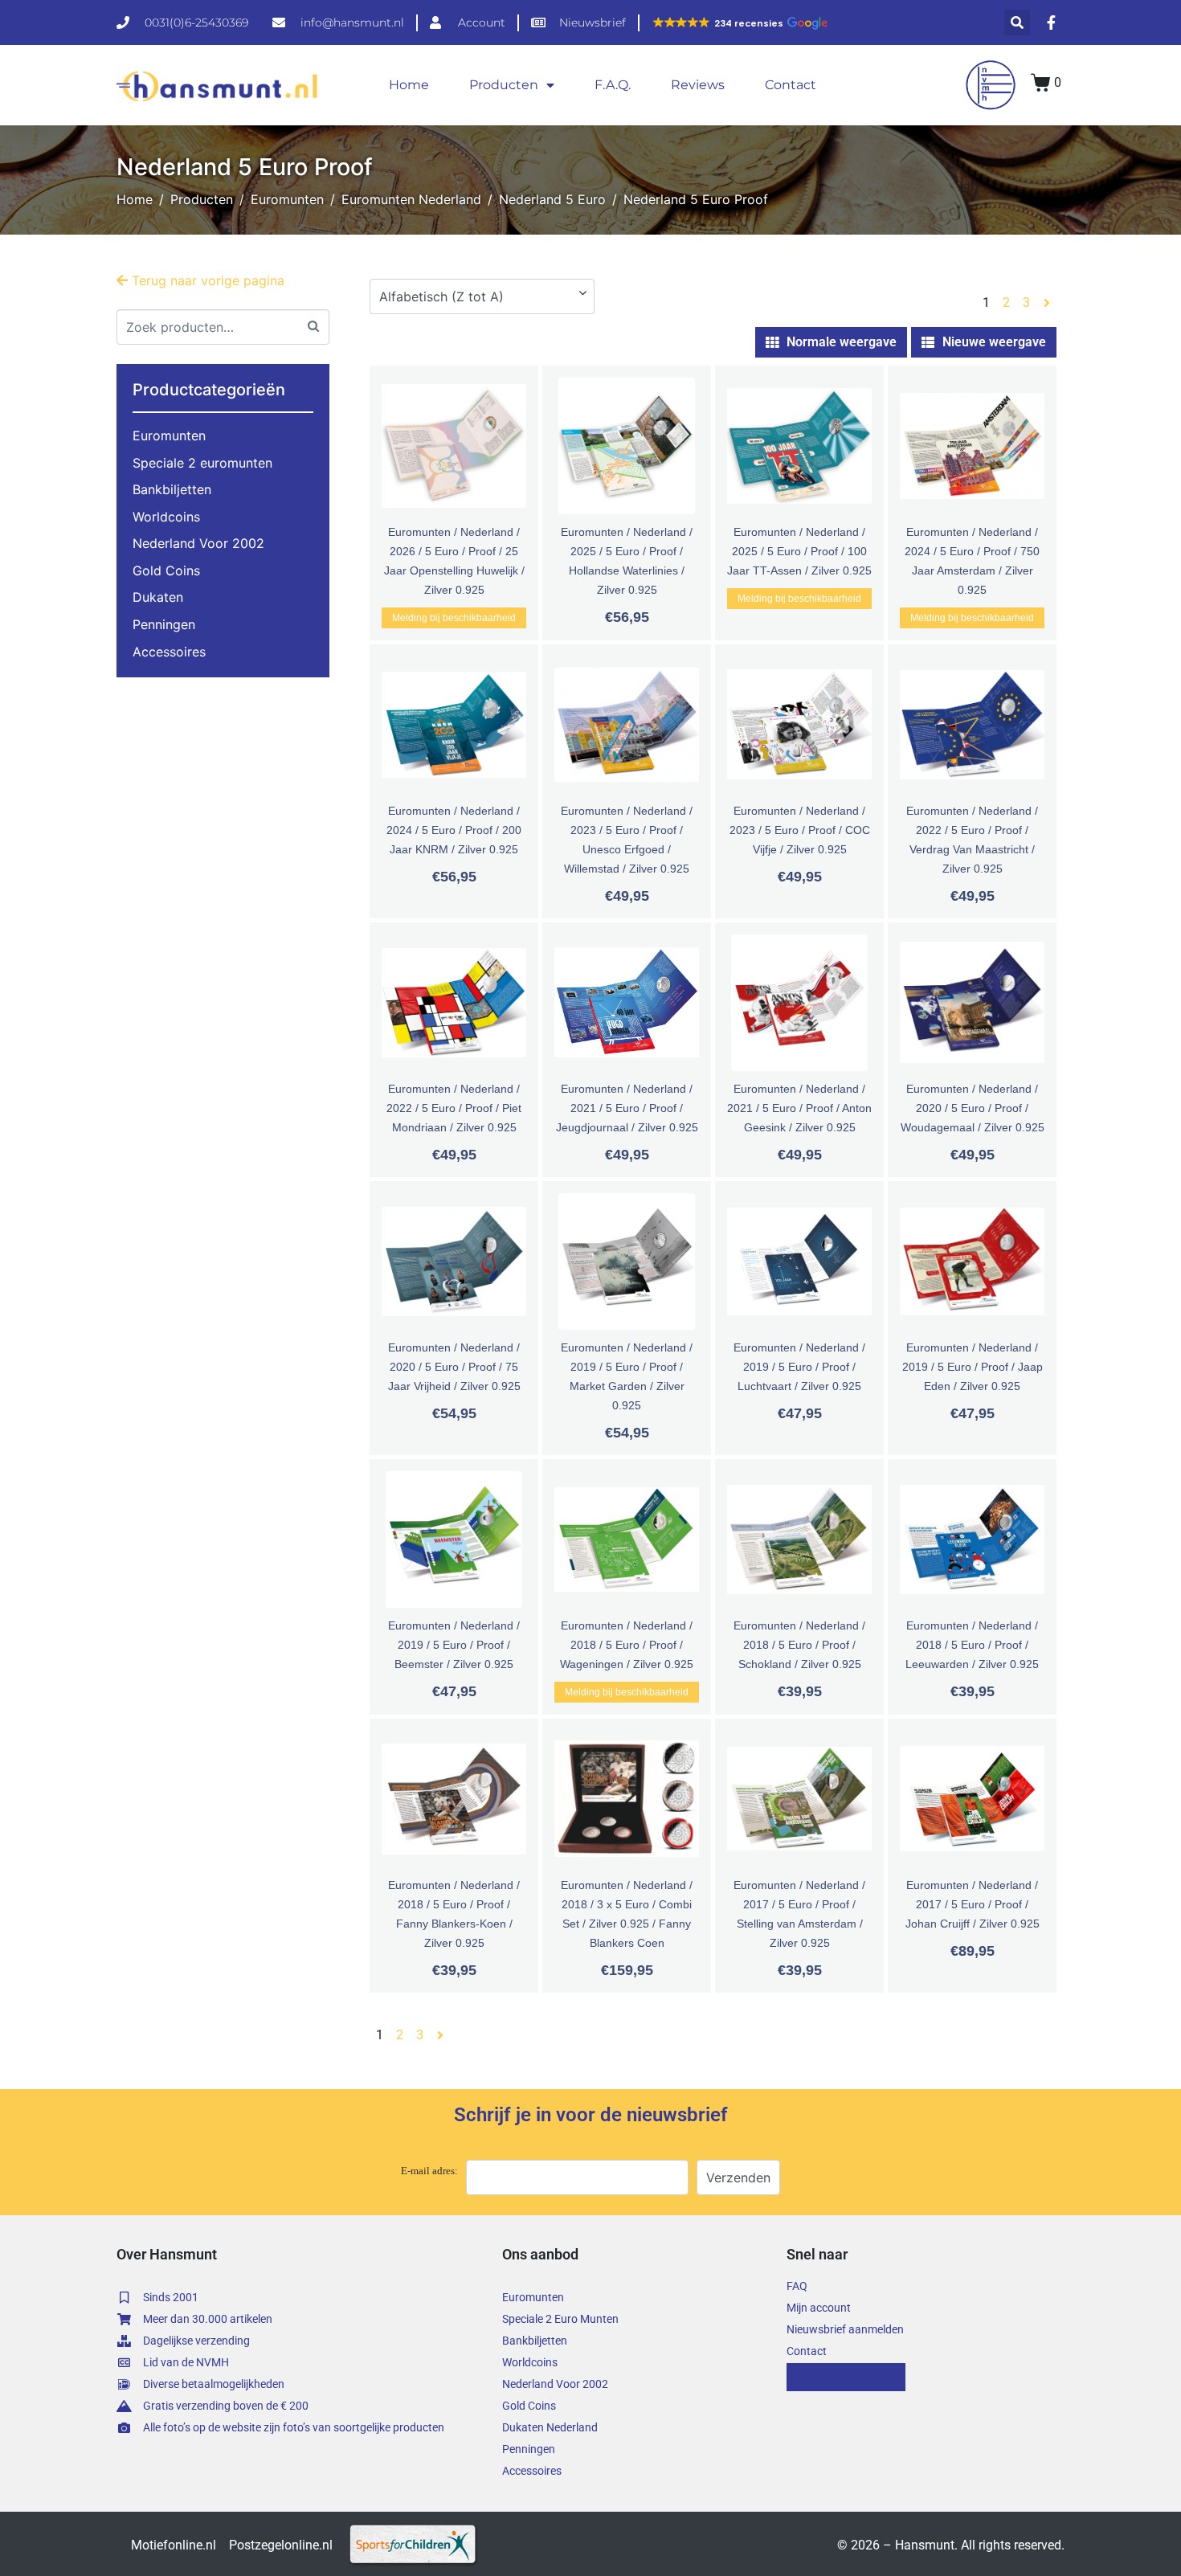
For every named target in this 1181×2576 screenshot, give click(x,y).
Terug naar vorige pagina (206, 280)
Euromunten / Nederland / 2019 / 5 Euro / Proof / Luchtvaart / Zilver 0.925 (799, 1367)
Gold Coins (166, 570)
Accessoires (169, 652)
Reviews (698, 85)
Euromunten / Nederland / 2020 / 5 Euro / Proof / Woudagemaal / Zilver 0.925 (973, 1108)
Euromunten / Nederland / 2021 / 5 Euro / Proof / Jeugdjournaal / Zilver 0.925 (627, 1108)
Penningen (164, 624)
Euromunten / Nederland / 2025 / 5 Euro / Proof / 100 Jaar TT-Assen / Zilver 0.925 (799, 551)
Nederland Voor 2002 (198, 543)
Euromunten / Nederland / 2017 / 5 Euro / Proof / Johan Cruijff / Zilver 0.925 (973, 1904)
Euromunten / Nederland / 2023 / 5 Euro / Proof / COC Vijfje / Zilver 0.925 (800, 830)
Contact (791, 85)
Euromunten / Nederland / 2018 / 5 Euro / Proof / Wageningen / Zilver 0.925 (627, 1645)
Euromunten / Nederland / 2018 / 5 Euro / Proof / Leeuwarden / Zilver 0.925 (972, 1645)
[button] (740, 23)
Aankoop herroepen (846, 2377)
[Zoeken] (313, 325)
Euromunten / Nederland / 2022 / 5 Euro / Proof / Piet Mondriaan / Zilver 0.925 (454, 1108)
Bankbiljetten (172, 489)
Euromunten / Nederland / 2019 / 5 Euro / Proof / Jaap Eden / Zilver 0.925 (973, 1367)
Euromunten (169, 435)
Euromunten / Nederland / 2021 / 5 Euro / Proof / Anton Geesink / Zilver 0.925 (799, 1108)
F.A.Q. (613, 85)
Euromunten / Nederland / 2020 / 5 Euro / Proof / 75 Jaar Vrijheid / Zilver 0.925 (454, 1367)
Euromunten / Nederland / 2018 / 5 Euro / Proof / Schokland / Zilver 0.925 (799, 1645)
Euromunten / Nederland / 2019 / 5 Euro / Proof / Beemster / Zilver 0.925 (454, 1645)
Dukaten (158, 597)
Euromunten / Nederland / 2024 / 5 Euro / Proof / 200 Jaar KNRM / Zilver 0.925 (454, 830)
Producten (504, 85)
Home (409, 85)
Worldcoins (166, 517)
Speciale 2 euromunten (202, 463)
